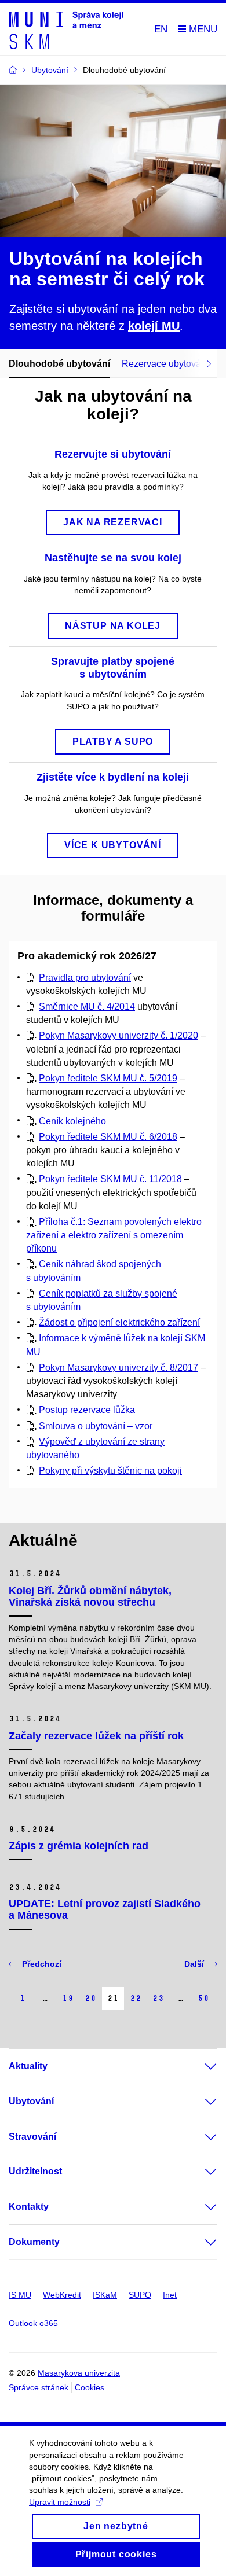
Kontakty (29, 2207)
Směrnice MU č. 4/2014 (87, 1007)
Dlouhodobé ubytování (59, 364)
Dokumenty (34, 2242)
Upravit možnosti (60, 2502)
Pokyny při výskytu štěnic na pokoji (110, 1471)
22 (136, 1998)
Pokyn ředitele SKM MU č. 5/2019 (108, 1078)
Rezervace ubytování (165, 364)
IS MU (20, 2295)
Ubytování (31, 2101)
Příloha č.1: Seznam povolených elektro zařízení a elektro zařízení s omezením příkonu (114, 1235)
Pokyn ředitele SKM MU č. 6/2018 (108, 1137)
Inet (170, 2295)
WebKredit (62, 2295)
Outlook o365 (33, 2323)
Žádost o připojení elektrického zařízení (119, 1322)
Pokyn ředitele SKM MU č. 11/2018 (110, 1179)
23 (158, 1998)
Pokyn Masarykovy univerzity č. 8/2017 (119, 1368)
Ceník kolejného (72, 1121)
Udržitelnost (35, 2171)
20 (90, 1998)
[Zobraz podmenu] (199, 2066)
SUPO (140, 2295)
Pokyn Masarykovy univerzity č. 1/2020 (119, 1035)
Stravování (32, 2137)
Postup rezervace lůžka (87, 1410)
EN (161, 29)
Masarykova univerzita (79, 2373)
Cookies (90, 2387)
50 (203, 1998)
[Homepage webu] (66, 30)
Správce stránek (39, 2387)
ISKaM (105, 2295)
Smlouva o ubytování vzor (96, 1426)
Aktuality (28, 2066)
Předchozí (42, 1964)
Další (194, 1964)
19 (68, 1998)
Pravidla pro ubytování (85, 978)
